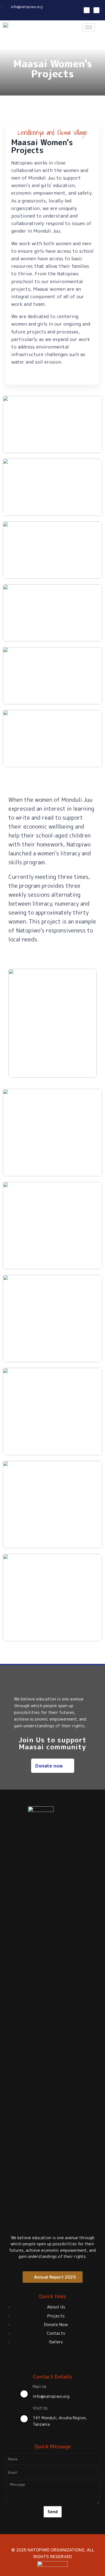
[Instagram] (96, 10)
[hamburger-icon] (89, 27)
